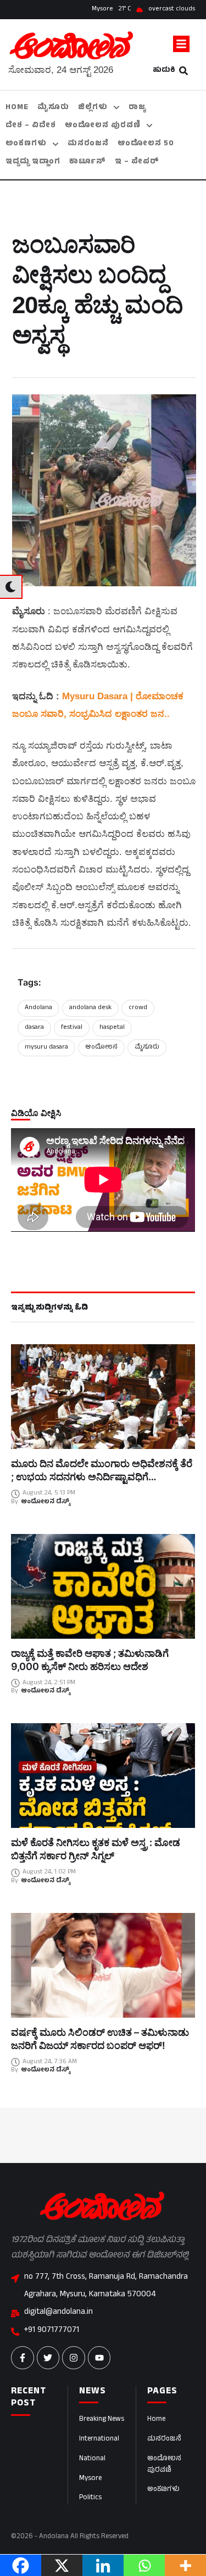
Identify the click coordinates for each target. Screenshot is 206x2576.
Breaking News (102, 2420)
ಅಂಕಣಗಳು (163, 2490)
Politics (90, 2498)
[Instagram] (74, 2358)
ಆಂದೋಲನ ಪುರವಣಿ (164, 2465)
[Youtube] (99, 2358)
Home (156, 2420)
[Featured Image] (103, 1397)
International (99, 2439)
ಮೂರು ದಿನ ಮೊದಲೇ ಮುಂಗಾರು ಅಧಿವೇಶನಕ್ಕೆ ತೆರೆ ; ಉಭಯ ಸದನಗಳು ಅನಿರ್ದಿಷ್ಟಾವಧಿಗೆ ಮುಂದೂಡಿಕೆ (102, 1477)
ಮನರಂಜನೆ (164, 2439)
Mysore (90, 2479)
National (92, 2459)
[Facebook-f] (23, 2358)
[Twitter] (48, 2358)
